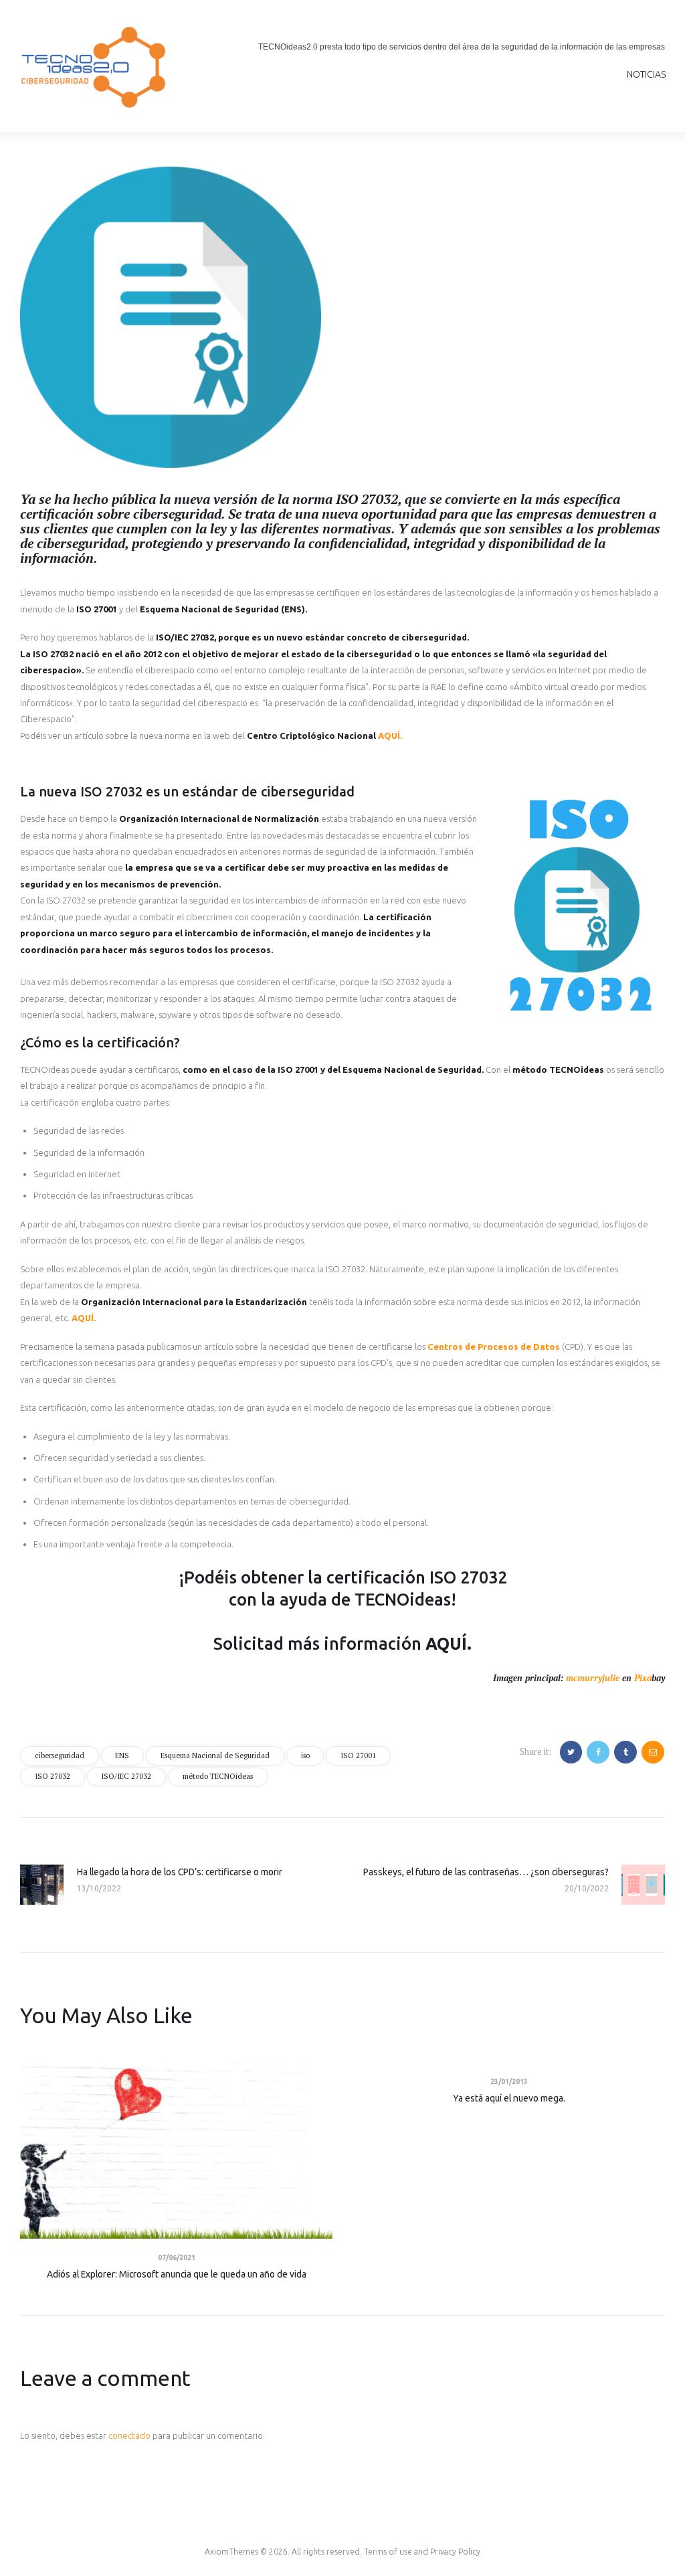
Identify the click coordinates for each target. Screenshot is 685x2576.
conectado (129, 2435)
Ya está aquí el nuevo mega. (509, 2098)
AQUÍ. (390, 736)
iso (305, 1755)
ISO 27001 (358, 1755)
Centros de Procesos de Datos (494, 1347)
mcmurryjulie (593, 1678)
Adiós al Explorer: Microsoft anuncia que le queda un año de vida (177, 2274)
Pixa (643, 1678)
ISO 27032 (53, 1776)
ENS (122, 1755)
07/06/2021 (177, 2258)
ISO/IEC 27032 (126, 1776)
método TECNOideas (218, 1776)
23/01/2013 (509, 2082)
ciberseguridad (60, 1755)
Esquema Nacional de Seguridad (215, 1755)
